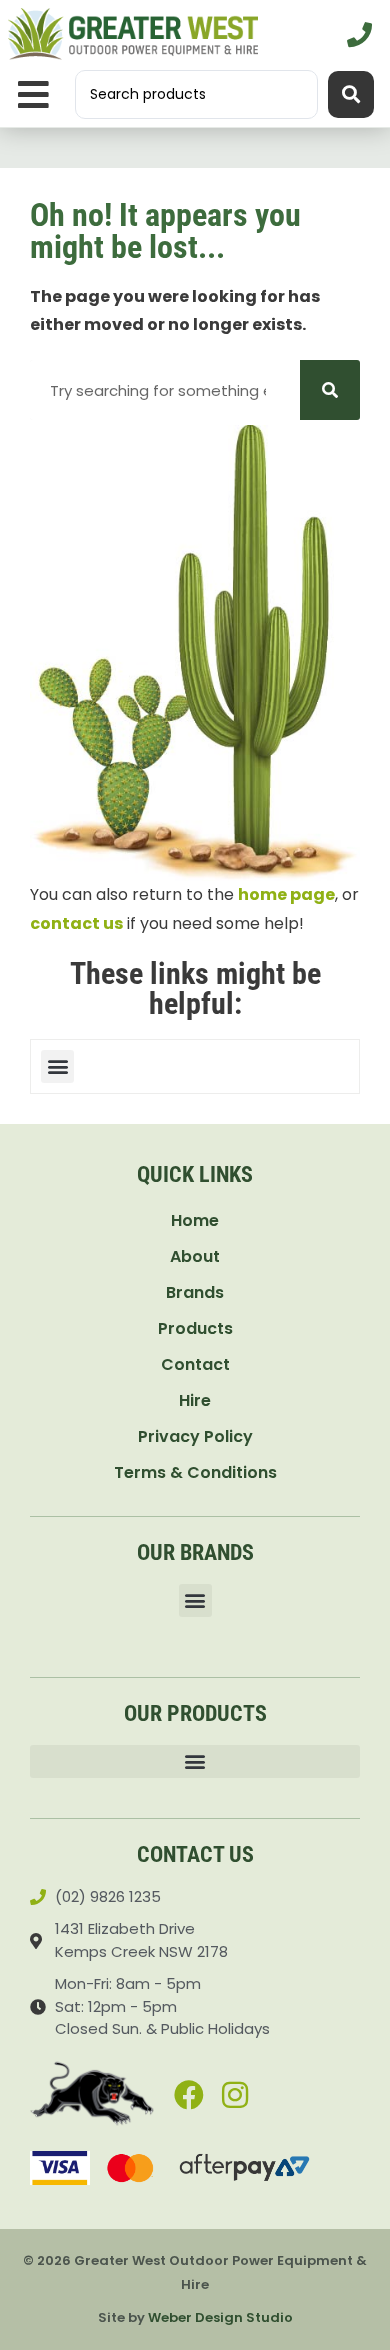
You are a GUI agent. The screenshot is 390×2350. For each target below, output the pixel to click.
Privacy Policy (195, 1436)
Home (195, 1220)
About (195, 1256)
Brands (195, 1292)
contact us (76, 923)
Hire (195, 1400)
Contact (195, 1364)
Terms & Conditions (195, 1472)
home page (286, 894)
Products (195, 1328)
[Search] (330, 390)
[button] (33, 94)
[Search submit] (351, 94)
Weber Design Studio (220, 2317)
